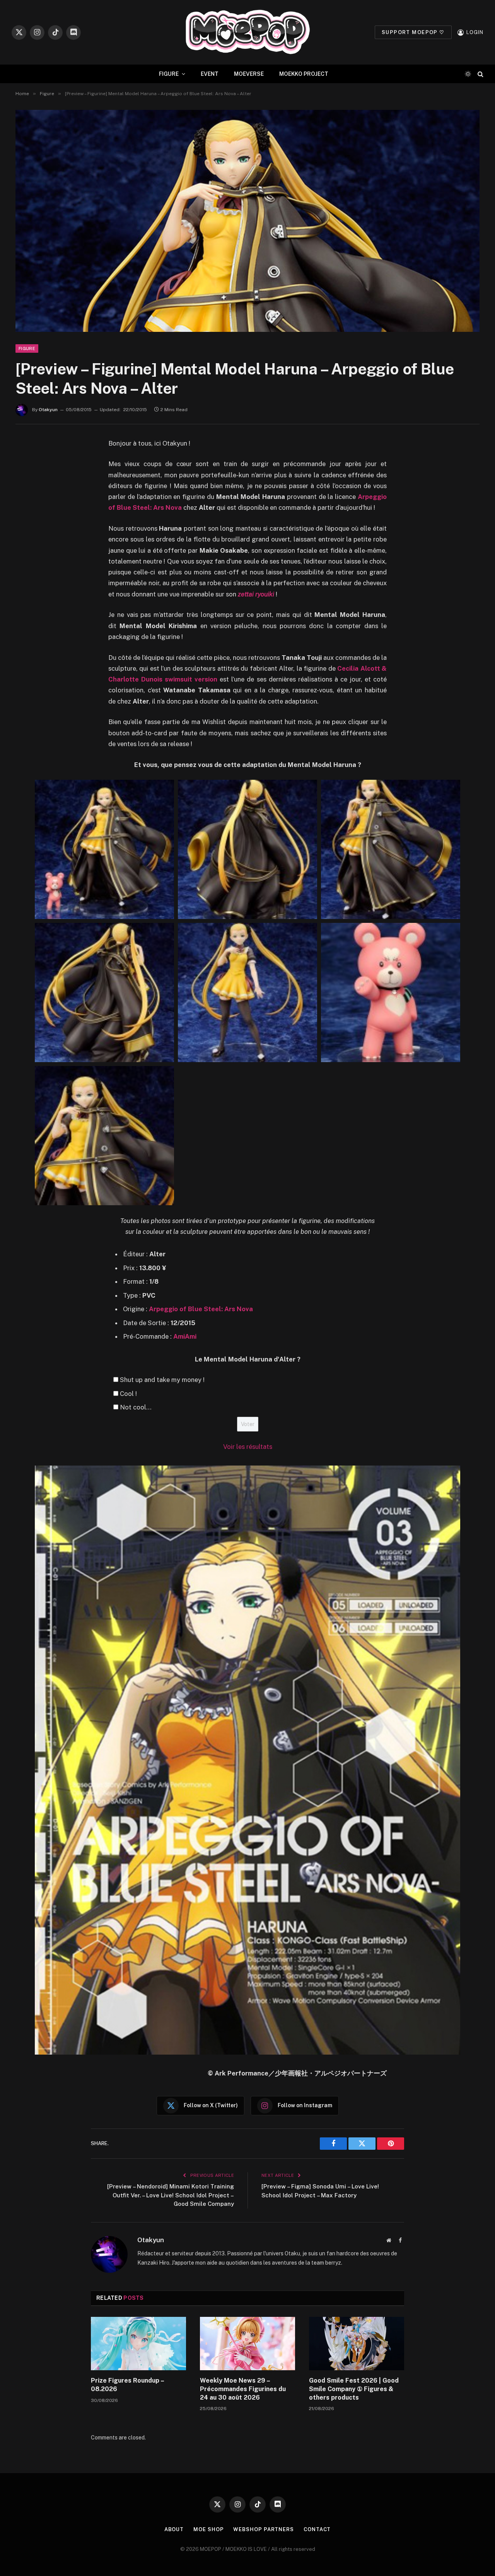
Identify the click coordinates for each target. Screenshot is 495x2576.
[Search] (480, 74)
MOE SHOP (208, 2529)
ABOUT (174, 2529)
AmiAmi (185, 1336)
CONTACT (317, 2529)
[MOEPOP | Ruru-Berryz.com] (247, 32)
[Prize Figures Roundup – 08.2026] (138, 2344)
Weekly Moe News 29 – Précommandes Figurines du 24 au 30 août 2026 (243, 2389)
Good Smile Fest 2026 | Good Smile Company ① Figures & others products (354, 2389)
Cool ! (128, 1394)
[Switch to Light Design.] (468, 74)
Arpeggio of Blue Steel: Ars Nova (201, 1309)
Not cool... (136, 1407)
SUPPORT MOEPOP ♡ (413, 32)
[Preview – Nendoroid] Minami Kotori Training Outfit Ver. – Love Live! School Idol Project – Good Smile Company (171, 2195)
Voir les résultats (248, 1447)
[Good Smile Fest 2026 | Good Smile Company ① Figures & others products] (357, 2344)
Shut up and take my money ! (162, 1380)
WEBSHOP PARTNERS (264, 2529)
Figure (27, 348)
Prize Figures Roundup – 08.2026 (127, 2385)
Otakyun (48, 410)
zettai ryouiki (256, 594)
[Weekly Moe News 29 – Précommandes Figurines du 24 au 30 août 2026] (247, 2344)
